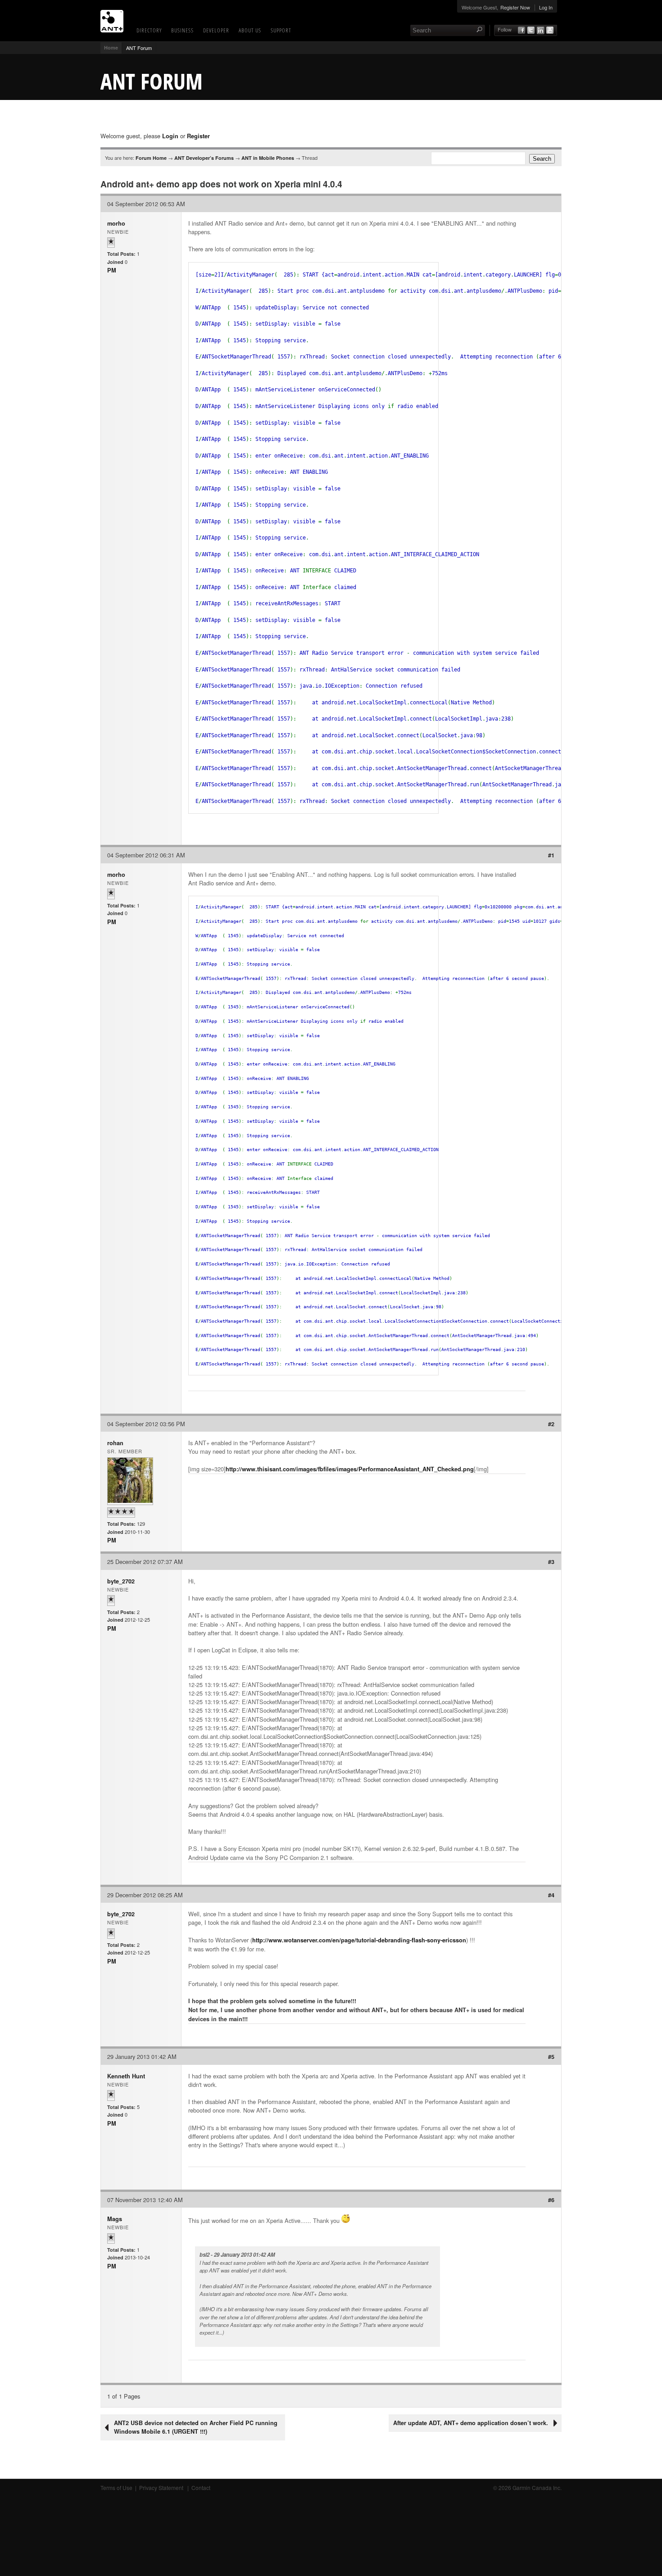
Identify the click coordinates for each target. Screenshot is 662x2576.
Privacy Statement (162, 2488)
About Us (250, 30)
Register (198, 136)
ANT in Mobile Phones (268, 158)
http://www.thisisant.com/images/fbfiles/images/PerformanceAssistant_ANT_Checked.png (350, 1469)
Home (111, 48)
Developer (216, 30)
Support (281, 30)
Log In (546, 7)
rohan (115, 1443)
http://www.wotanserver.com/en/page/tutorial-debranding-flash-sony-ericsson (359, 1940)
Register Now (515, 7)
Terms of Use (116, 2488)
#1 (551, 855)
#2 (551, 1424)
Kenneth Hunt (126, 2076)
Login (170, 136)
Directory (149, 30)
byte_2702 (121, 1581)
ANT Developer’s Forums (204, 158)
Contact (201, 2488)
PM (112, 270)
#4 (551, 1895)
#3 (551, 1562)
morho (116, 223)
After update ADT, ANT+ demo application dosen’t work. (471, 2423)
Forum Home (151, 158)
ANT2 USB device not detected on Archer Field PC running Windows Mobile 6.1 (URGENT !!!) (196, 2427)
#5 (551, 2057)
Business (182, 30)
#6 (551, 2200)
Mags (115, 2219)
